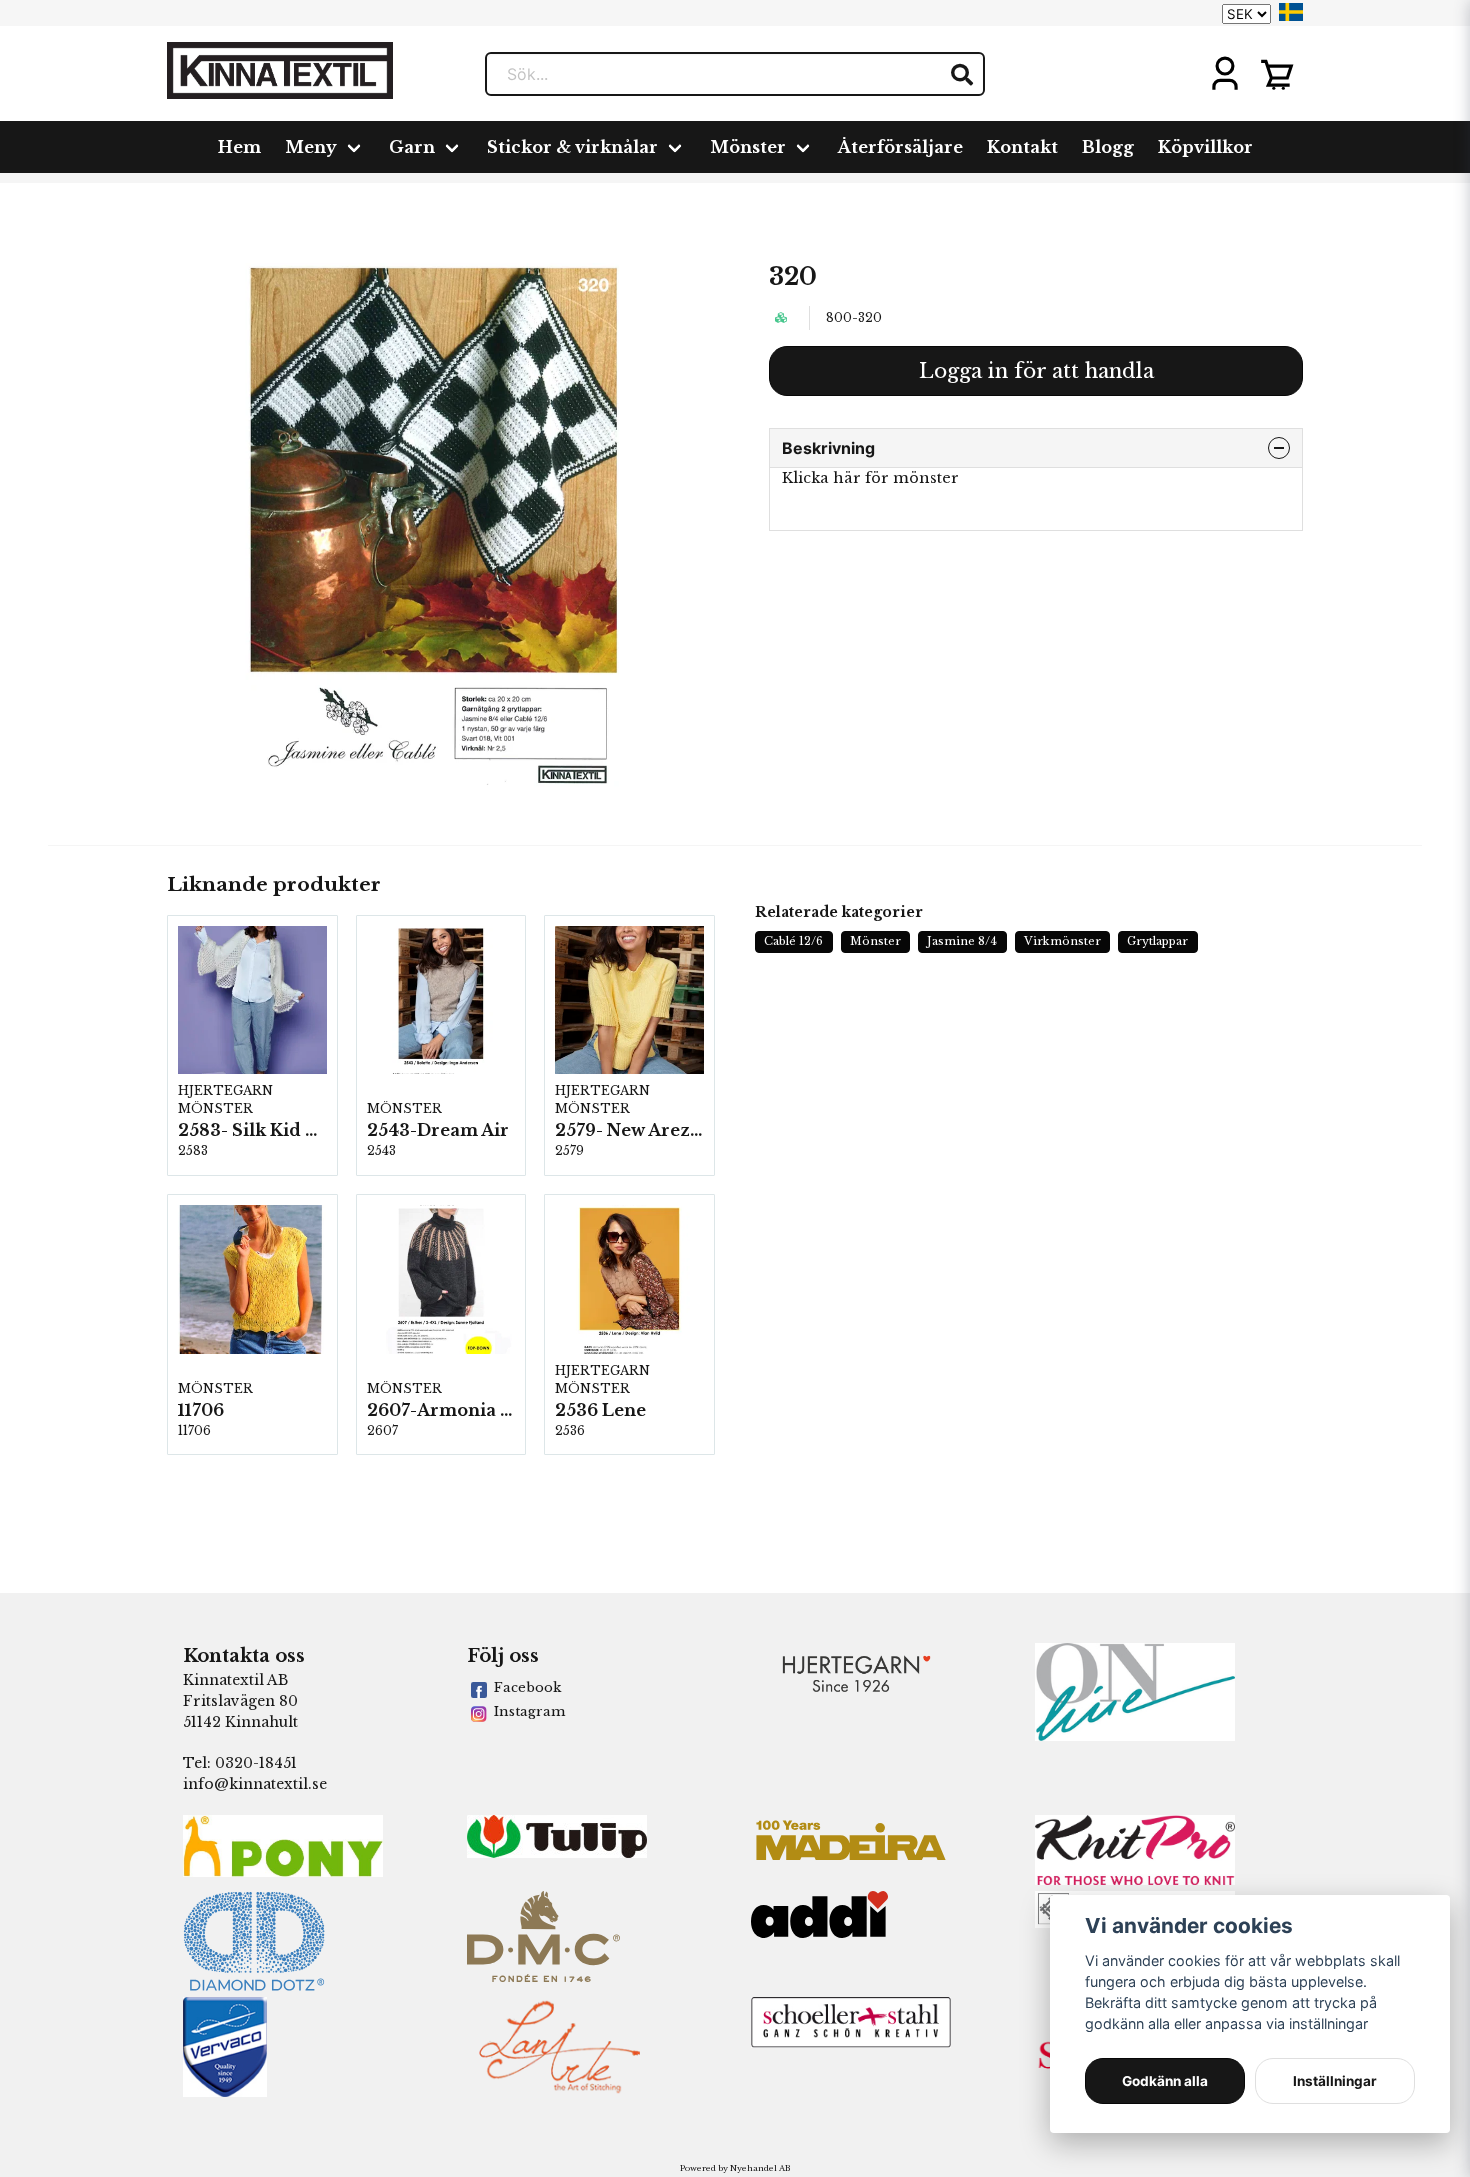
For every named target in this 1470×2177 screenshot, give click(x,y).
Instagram (529, 1711)
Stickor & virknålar (572, 147)
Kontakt (1022, 147)
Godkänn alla (1165, 2081)
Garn (412, 147)
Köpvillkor (1205, 147)
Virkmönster (1062, 941)
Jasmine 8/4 (962, 941)
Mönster (748, 147)
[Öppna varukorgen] (1277, 74)
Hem (239, 147)
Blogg (1108, 147)
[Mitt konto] (1225, 74)
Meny (311, 147)
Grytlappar (1157, 941)
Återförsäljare (900, 147)
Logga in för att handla (1036, 371)
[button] (1291, 12)
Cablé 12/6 (793, 941)
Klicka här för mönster (870, 478)
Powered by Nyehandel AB (735, 2168)
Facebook (527, 1687)
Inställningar (1335, 2081)
